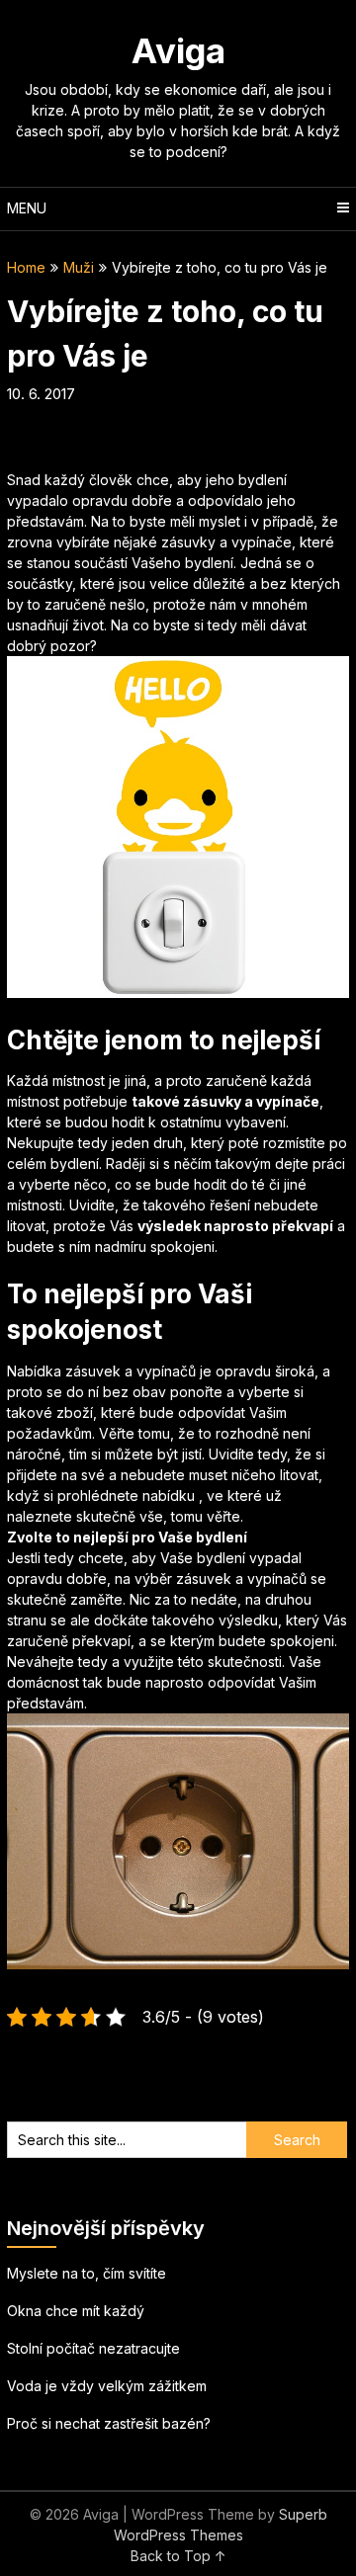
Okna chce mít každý (76, 2311)
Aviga (178, 50)
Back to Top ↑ (178, 2556)
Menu (27, 208)
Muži (79, 267)
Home (26, 267)
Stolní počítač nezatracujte (93, 2348)
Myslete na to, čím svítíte (87, 2273)
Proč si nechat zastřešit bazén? (109, 2423)
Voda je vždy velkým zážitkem (107, 2386)
